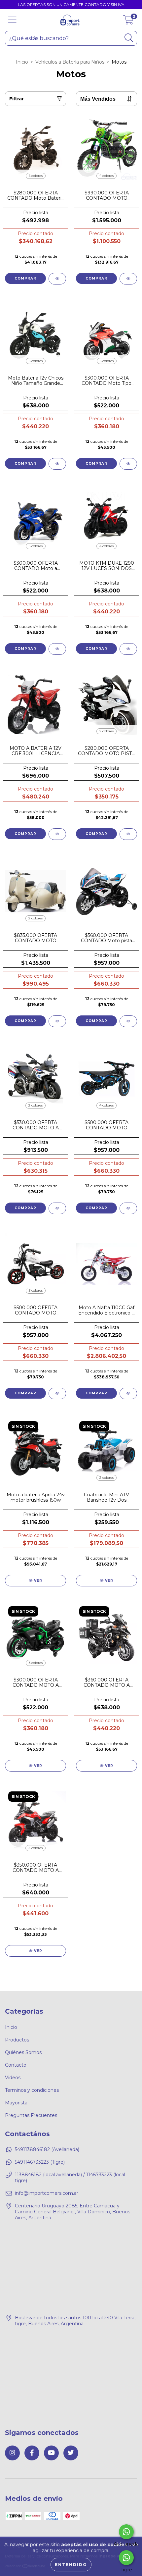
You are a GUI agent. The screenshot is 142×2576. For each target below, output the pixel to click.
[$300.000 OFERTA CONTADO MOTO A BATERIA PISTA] (35, 1636)
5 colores (36, 176)
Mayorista (16, 2103)
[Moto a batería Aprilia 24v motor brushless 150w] (35, 1451)
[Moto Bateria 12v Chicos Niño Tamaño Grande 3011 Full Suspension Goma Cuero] (35, 334)
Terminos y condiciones (32, 2090)
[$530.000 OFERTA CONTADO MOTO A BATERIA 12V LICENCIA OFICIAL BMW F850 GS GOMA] (35, 1079)
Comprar (25, 278)
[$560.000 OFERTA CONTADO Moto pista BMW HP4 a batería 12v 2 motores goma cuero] (106, 892)
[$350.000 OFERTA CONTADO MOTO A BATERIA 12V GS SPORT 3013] (35, 1821)
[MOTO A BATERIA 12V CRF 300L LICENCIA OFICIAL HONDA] (35, 704)
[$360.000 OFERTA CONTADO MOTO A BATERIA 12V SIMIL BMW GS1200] (106, 1636)
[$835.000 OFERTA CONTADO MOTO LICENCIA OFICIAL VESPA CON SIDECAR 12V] (35, 892)
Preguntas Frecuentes (31, 2115)
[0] (128, 22)
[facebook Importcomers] (32, 2453)
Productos (17, 2040)
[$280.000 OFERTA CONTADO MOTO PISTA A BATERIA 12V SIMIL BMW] (106, 704)
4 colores (106, 176)
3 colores (36, 1290)
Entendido (71, 2565)
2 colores (106, 731)
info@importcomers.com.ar (47, 2193)
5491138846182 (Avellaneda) (47, 2149)
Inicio (22, 62)
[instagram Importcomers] (12, 2453)
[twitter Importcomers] (71, 2453)
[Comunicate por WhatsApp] (126, 2532)
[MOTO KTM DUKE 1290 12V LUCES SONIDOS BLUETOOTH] (106, 519)
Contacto (16, 2065)
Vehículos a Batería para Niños (70, 62)
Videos (13, 2078)
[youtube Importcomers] (51, 2453)
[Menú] (12, 20)
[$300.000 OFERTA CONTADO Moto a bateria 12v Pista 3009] (35, 519)
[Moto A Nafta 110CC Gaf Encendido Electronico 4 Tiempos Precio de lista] (106, 1264)
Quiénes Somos (23, 2052)
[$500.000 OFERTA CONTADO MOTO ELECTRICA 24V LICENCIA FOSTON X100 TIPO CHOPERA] (35, 1264)
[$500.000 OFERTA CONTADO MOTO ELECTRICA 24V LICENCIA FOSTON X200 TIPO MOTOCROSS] (106, 1079)
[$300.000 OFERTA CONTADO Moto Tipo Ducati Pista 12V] (106, 334)
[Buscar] (129, 38)
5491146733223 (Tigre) (40, 2162)
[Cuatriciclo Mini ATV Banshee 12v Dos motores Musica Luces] (106, 1451)
